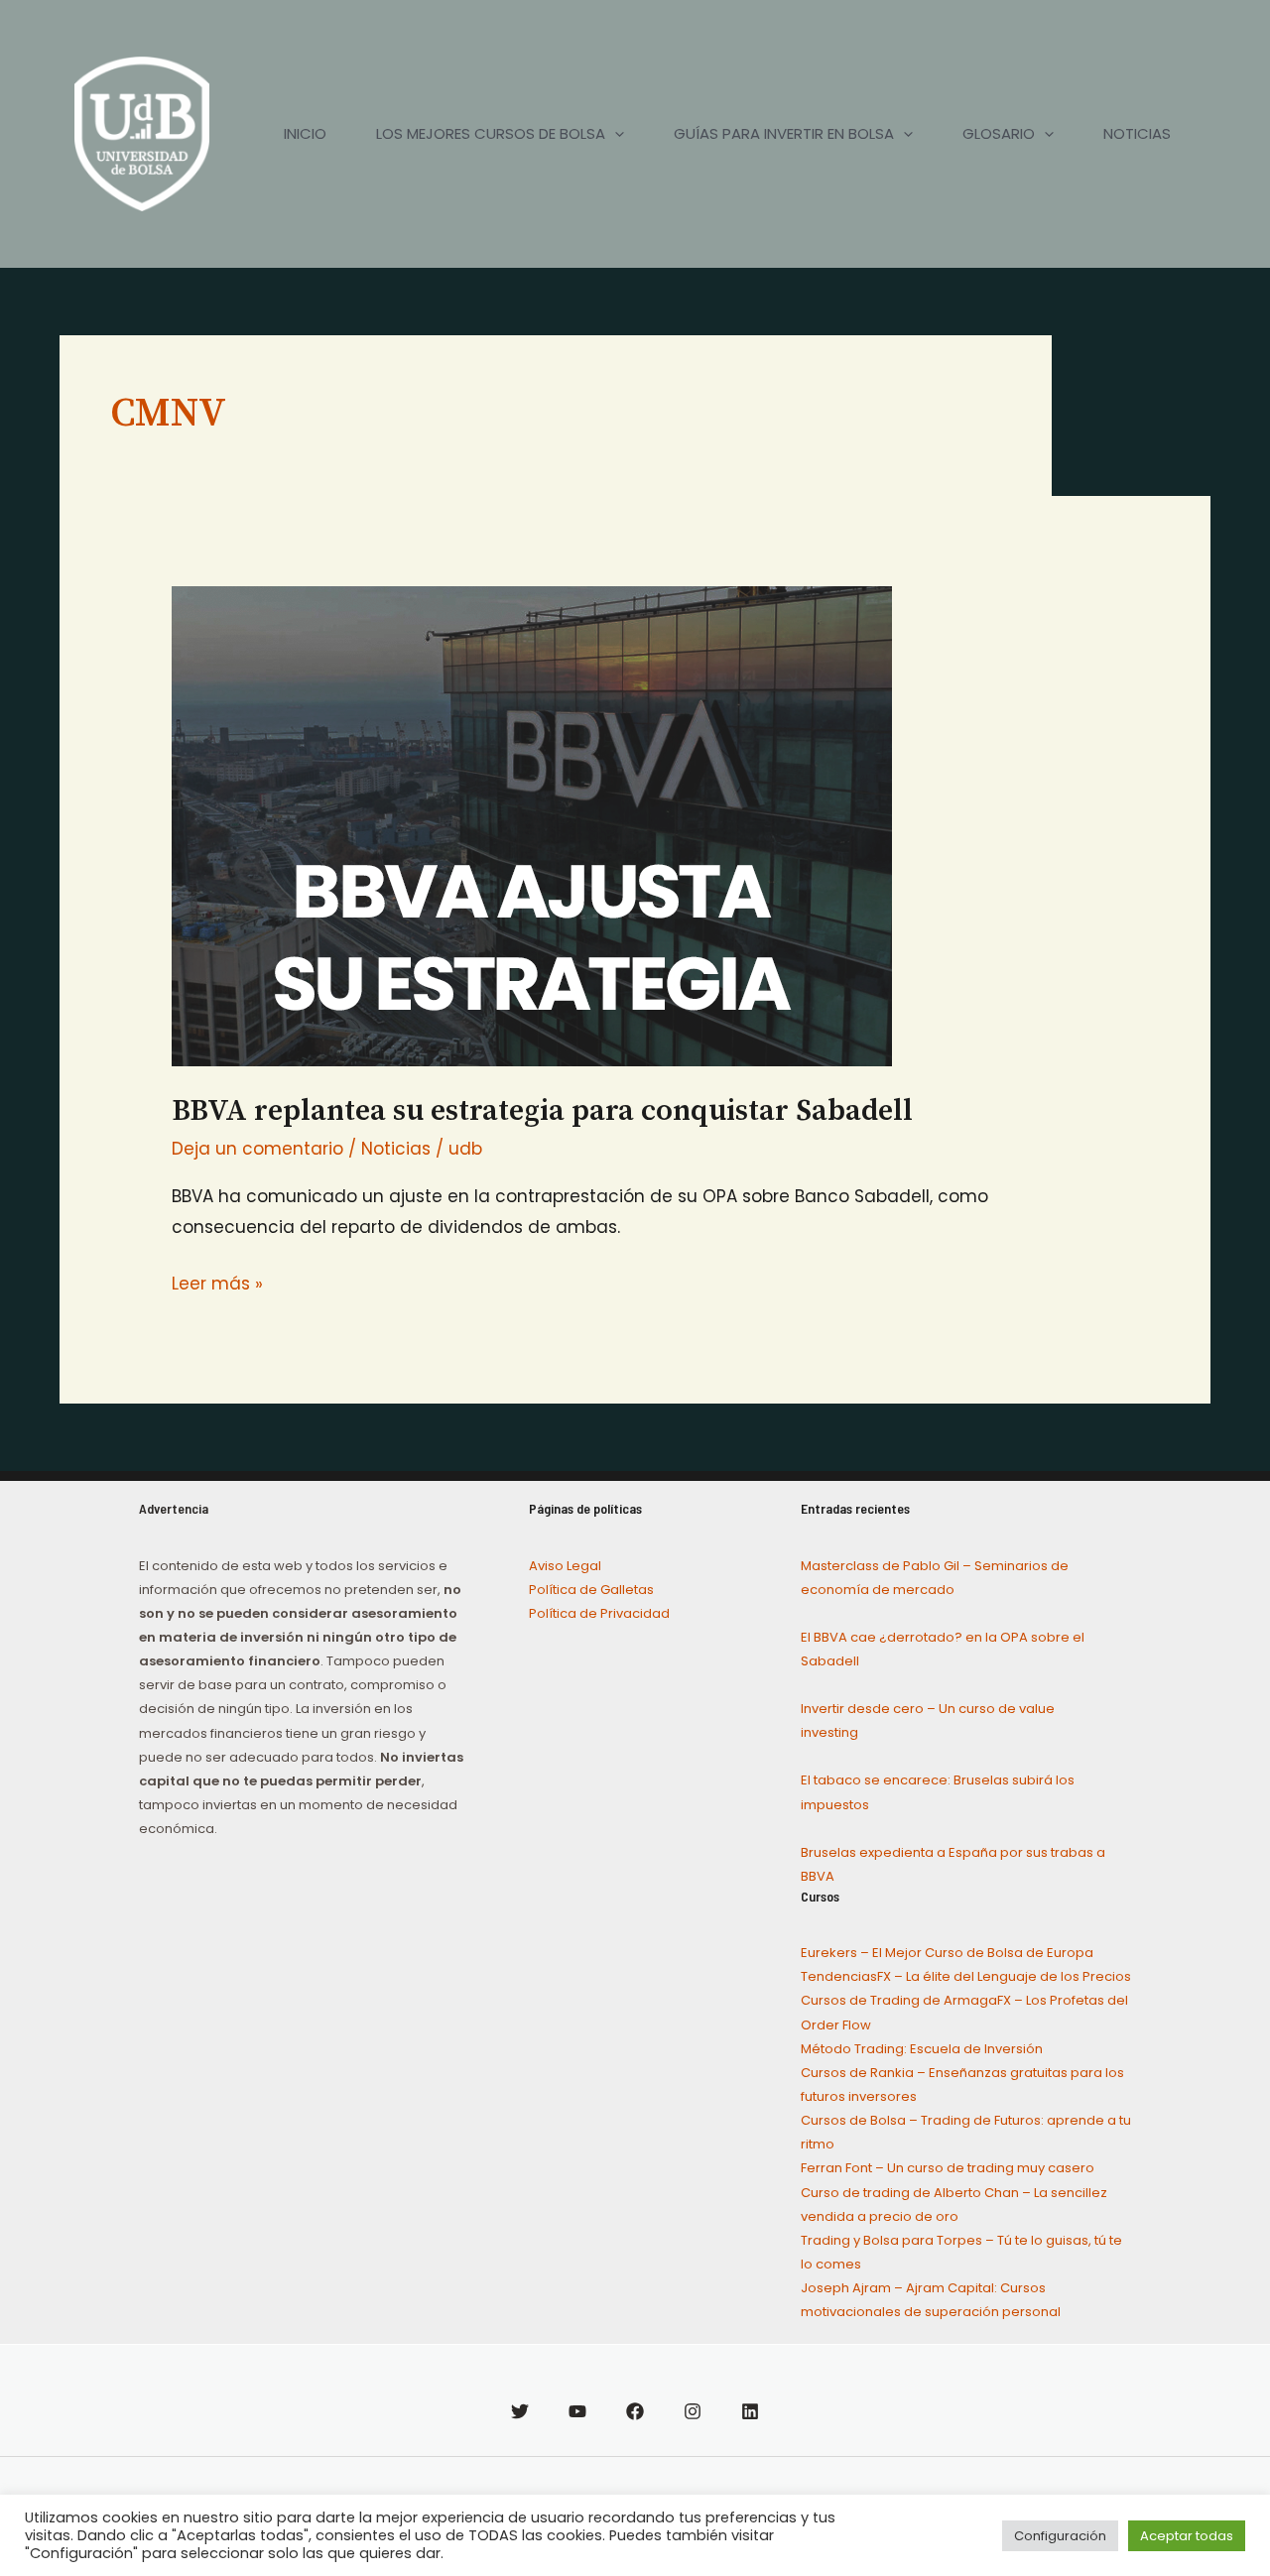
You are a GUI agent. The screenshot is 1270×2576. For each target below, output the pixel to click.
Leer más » (217, 1282)
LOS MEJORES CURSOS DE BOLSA (491, 133)
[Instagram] (693, 2411)
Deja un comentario (257, 1149)
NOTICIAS (1137, 133)
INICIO (305, 133)
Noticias (396, 1149)
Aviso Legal (565, 1566)
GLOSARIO (999, 133)
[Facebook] (635, 2411)
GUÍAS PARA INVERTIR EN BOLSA (784, 133)
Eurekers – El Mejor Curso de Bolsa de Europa (947, 1953)
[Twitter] (520, 2411)
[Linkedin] (750, 2411)
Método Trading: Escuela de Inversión (922, 2049)
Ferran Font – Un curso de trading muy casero (948, 2168)
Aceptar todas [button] (1187, 2536)
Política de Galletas (591, 1590)
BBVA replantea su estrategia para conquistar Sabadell (542, 1111)
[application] (615, 134)
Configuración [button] (1060, 2536)
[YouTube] (577, 2411)
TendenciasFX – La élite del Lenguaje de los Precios (966, 1976)
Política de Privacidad (599, 1613)
